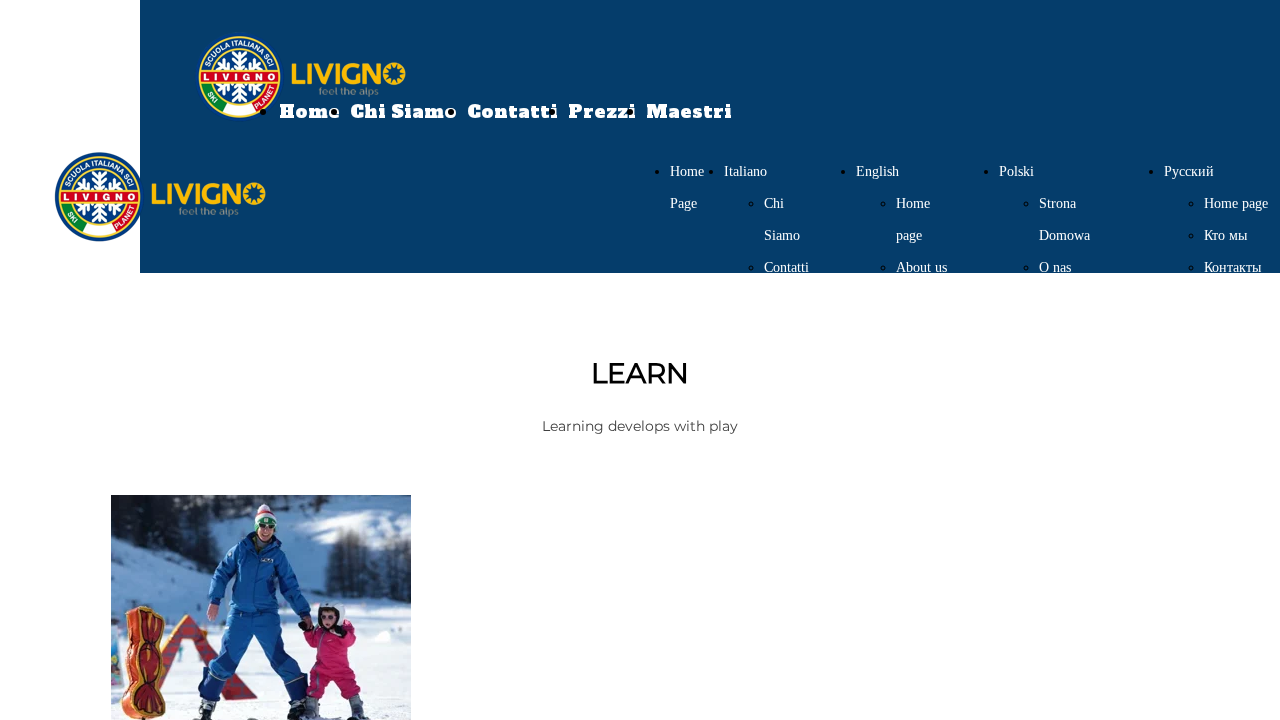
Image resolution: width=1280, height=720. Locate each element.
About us (921, 267)
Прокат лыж (1240, 363)
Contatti (512, 111)
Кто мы (1225, 235)
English (877, 171)
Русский (1189, 171)
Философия (1238, 331)
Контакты (1232, 267)
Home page (1236, 203)
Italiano (745, 171)
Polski (1016, 171)
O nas (1055, 267)
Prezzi (602, 111)
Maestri (689, 111)
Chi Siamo (403, 111)
